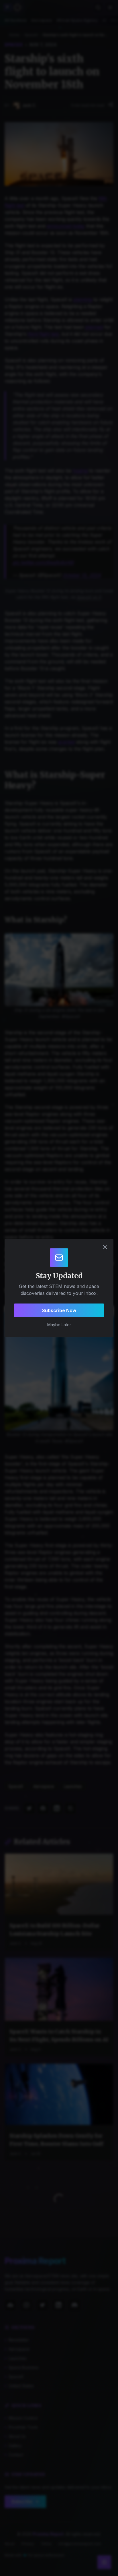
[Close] (105, 1247)
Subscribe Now (59, 1310)
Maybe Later (59, 1325)
